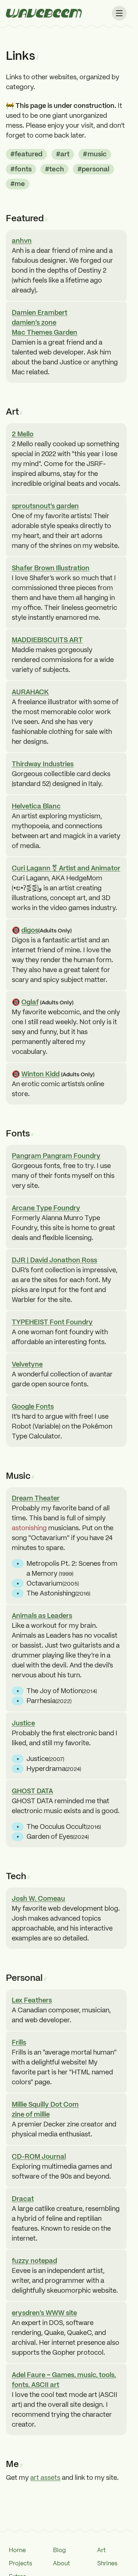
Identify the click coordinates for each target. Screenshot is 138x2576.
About (61, 2563)
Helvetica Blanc (36, 806)
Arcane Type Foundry (46, 1208)
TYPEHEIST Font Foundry (52, 1322)
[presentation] (44, 13)
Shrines (107, 2563)
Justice (23, 1723)
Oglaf (30, 1002)
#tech (54, 169)
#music (95, 154)
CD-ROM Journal (39, 2156)
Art (101, 2550)
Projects (20, 2563)
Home (17, 2550)
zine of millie (31, 2114)
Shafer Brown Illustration (51, 568)
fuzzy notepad (34, 2261)
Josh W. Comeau (38, 1898)
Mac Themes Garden (45, 332)
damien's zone (34, 322)
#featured (26, 154)
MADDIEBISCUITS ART (47, 640)
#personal (93, 169)
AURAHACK (30, 692)
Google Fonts (33, 1406)
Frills (19, 2042)
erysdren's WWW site (44, 2313)
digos (30, 930)
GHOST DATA (32, 1791)
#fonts (21, 169)
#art (63, 154)
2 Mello (23, 434)
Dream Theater (36, 1498)
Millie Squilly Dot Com (45, 2104)
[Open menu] (119, 13)
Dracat (23, 2199)
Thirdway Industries (43, 764)
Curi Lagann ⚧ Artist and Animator (66, 868)
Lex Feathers (32, 2000)
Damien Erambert (40, 312)
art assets (45, 2477)
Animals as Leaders (42, 1616)
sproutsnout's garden (45, 506)
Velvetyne (27, 1364)
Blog (59, 2550)
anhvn (22, 241)
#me (18, 184)
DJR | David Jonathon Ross (54, 1260)
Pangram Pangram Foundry (56, 1156)
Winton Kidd (40, 1074)
